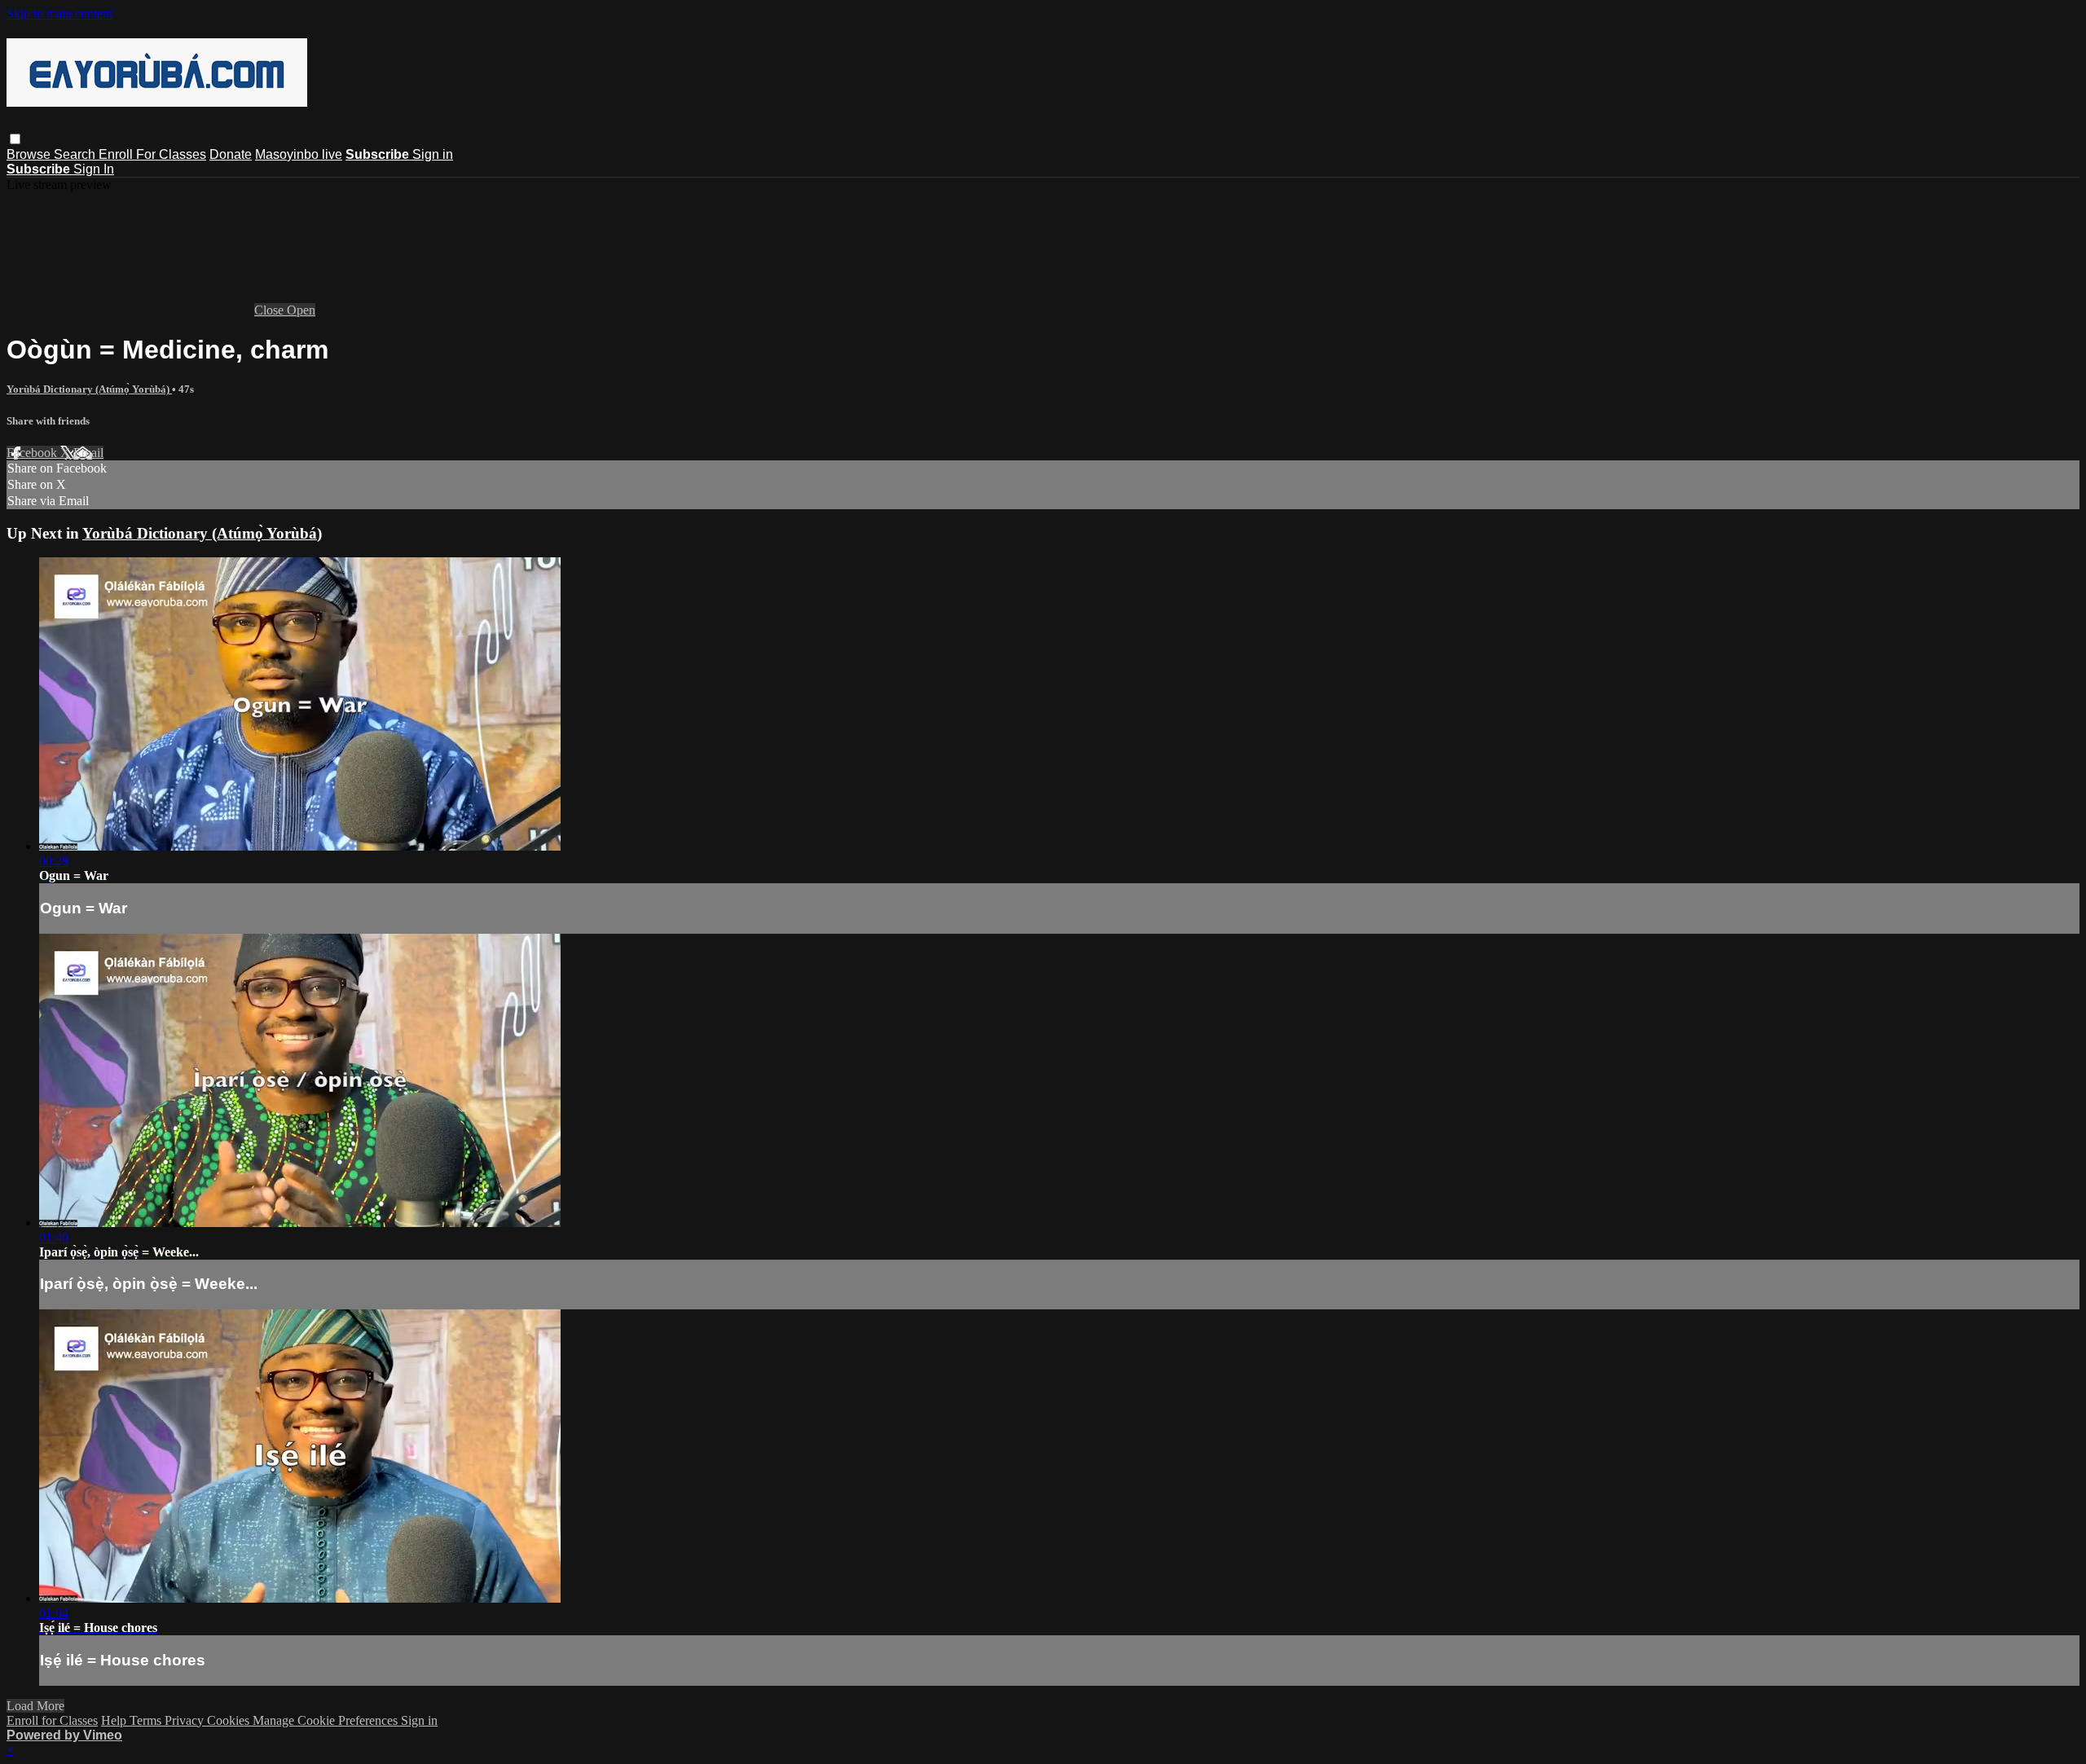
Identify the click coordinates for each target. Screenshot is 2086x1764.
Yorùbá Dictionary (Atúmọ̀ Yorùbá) (89, 389)
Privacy (186, 1720)
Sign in (433, 154)
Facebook (33, 453)
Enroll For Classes (152, 154)
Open (301, 310)
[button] (15, 139)
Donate (231, 154)
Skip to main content (59, 13)
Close (271, 310)
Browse (30, 154)
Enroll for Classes (52, 1720)
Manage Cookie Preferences (327, 1720)
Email (88, 453)
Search (76, 154)
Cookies (230, 1720)
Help (115, 1720)
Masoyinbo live (299, 154)
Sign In (94, 169)
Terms (147, 1720)
